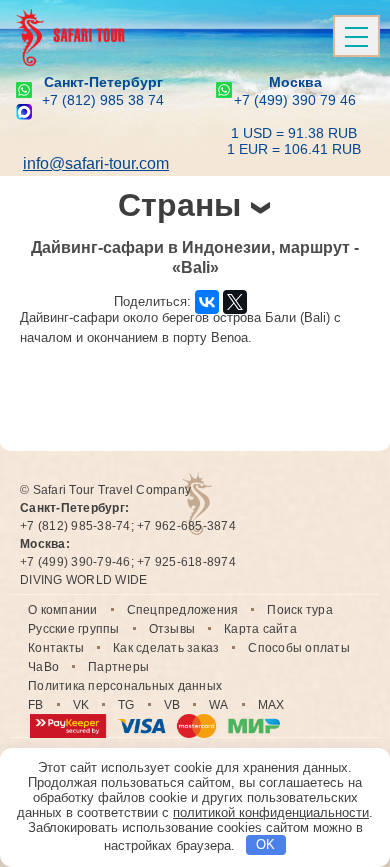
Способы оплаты (299, 648)
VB (172, 705)
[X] (235, 302)
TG (126, 705)
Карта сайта (260, 629)
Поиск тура (300, 610)
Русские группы (74, 629)
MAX (271, 705)
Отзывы (172, 629)
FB (36, 705)
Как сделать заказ (166, 648)
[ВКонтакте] (207, 302)
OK (265, 844)
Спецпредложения (183, 610)
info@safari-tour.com (96, 163)
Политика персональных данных (125, 686)
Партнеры (118, 667)
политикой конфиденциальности (271, 812)
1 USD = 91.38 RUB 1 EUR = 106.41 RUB (294, 141)
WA (219, 705)
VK (81, 705)
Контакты (56, 648)
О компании (63, 610)
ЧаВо (43, 667)
